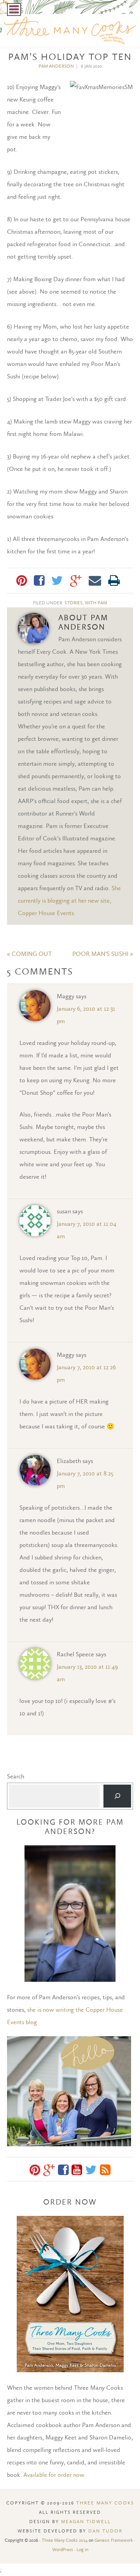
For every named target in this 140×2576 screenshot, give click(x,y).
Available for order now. (55, 2475)
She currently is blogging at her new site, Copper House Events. (69, 900)
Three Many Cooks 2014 (65, 2540)
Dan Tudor (105, 2531)
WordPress (63, 2550)
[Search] (117, 1796)
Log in (82, 2550)
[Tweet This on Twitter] (57, 581)
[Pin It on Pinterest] (22, 581)
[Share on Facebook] (39, 581)
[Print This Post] (114, 581)
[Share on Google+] (76, 581)
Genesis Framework (114, 2540)
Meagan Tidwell (86, 2522)
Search (16, 1776)
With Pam (96, 603)
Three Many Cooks (105, 2503)
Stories (73, 603)
